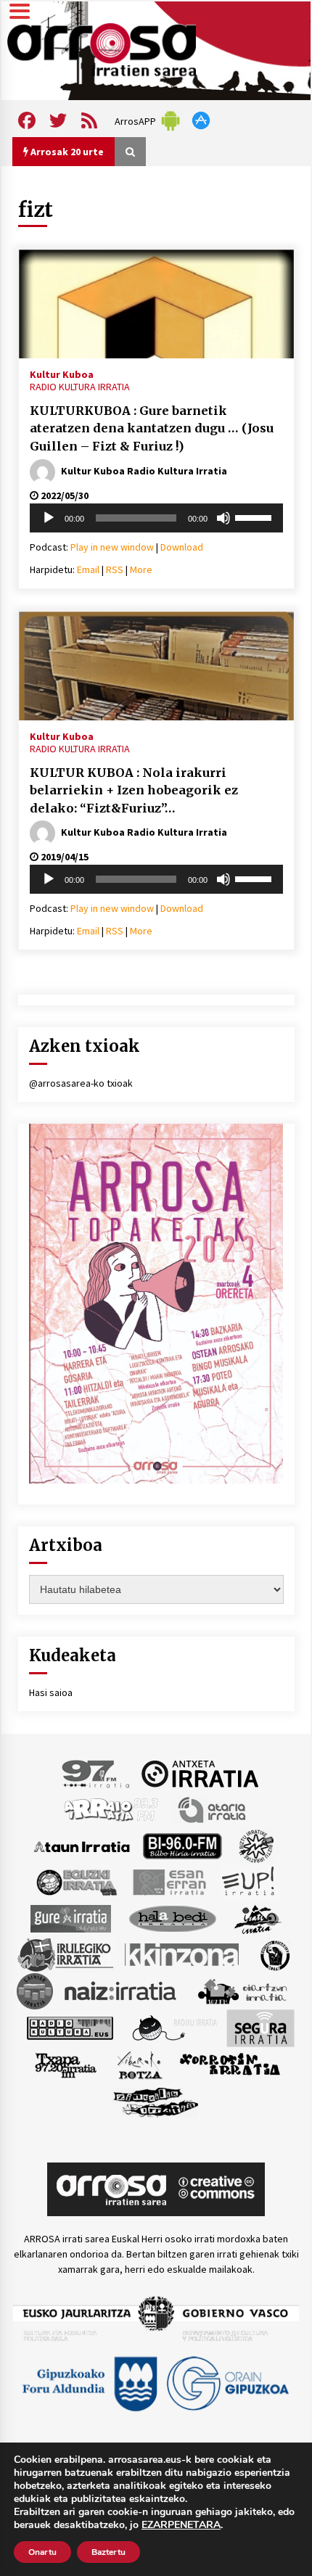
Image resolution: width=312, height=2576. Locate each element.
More (141, 569)
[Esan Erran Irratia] (169, 1882)
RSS (115, 569)
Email (88, 569)
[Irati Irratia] (258, 1918)
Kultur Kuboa (62, 374)
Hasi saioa (51, 1692)
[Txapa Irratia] (66, 2065)
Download (182, 547)
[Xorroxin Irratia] (230, 2065)
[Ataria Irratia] (213, 1809)
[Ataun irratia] (82, 1845)
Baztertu (108, 2552)
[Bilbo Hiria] (182, 1845)
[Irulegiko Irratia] (65, 1954)
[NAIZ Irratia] (121, 1991)
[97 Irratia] (97, 1773)
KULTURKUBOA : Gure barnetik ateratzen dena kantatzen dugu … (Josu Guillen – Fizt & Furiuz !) (152, 428)
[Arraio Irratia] (112, 1809)
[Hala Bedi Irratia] (172, 1918)
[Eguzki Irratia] (75, 1882)
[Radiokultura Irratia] (70, 2028)
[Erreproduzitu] (49, 518)
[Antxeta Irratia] (200, 1773)
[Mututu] (223, 518)
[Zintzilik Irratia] (156, 2101)
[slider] (255, 517)
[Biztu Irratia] (256, 1845)
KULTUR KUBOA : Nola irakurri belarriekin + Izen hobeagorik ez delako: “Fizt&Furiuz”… (134, 790)
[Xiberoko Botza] (139, 2065)
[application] (156, 518)
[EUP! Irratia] (249, 1882)
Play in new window (112, 547)
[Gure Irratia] (70, 1918)
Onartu (42, 2552)
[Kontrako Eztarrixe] (274, 1954)
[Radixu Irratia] (174, 2028)
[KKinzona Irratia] (183, 1954)
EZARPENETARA (181, 2525)
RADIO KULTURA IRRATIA (80, 387)
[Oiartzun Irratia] (243, 1991)
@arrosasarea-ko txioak (81, 1083)
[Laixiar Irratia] (35, 1991)
